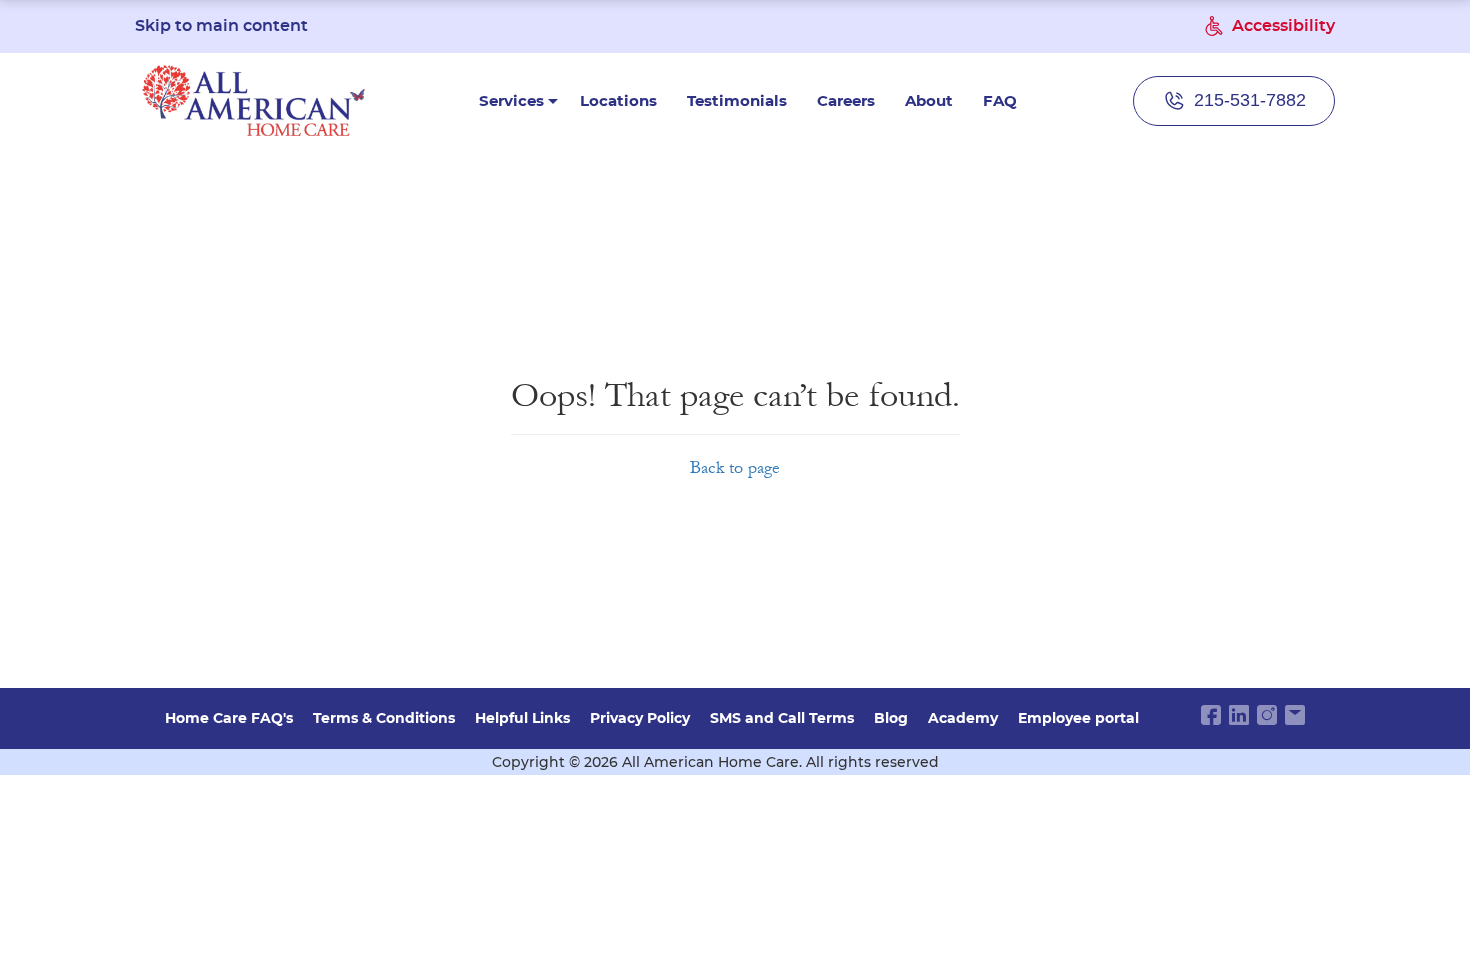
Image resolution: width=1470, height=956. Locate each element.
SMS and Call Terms (782, 718)
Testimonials (737, 100)
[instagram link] (1267, 715)
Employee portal (1078, 718)
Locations (618, 100)
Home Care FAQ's (229, 718)
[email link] (1295, 715)
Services (511, 100)
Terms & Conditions (384, 718)
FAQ (1000, 100)
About (929, 100)
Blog (891, 718)
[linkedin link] (1239, 715)
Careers (846, 100)
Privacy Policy (640, 718)
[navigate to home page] (254, 100)
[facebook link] (1211, 715)
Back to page (735, 467)
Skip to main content (221, 26)
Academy (963, 718)
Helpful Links (522, 718)
